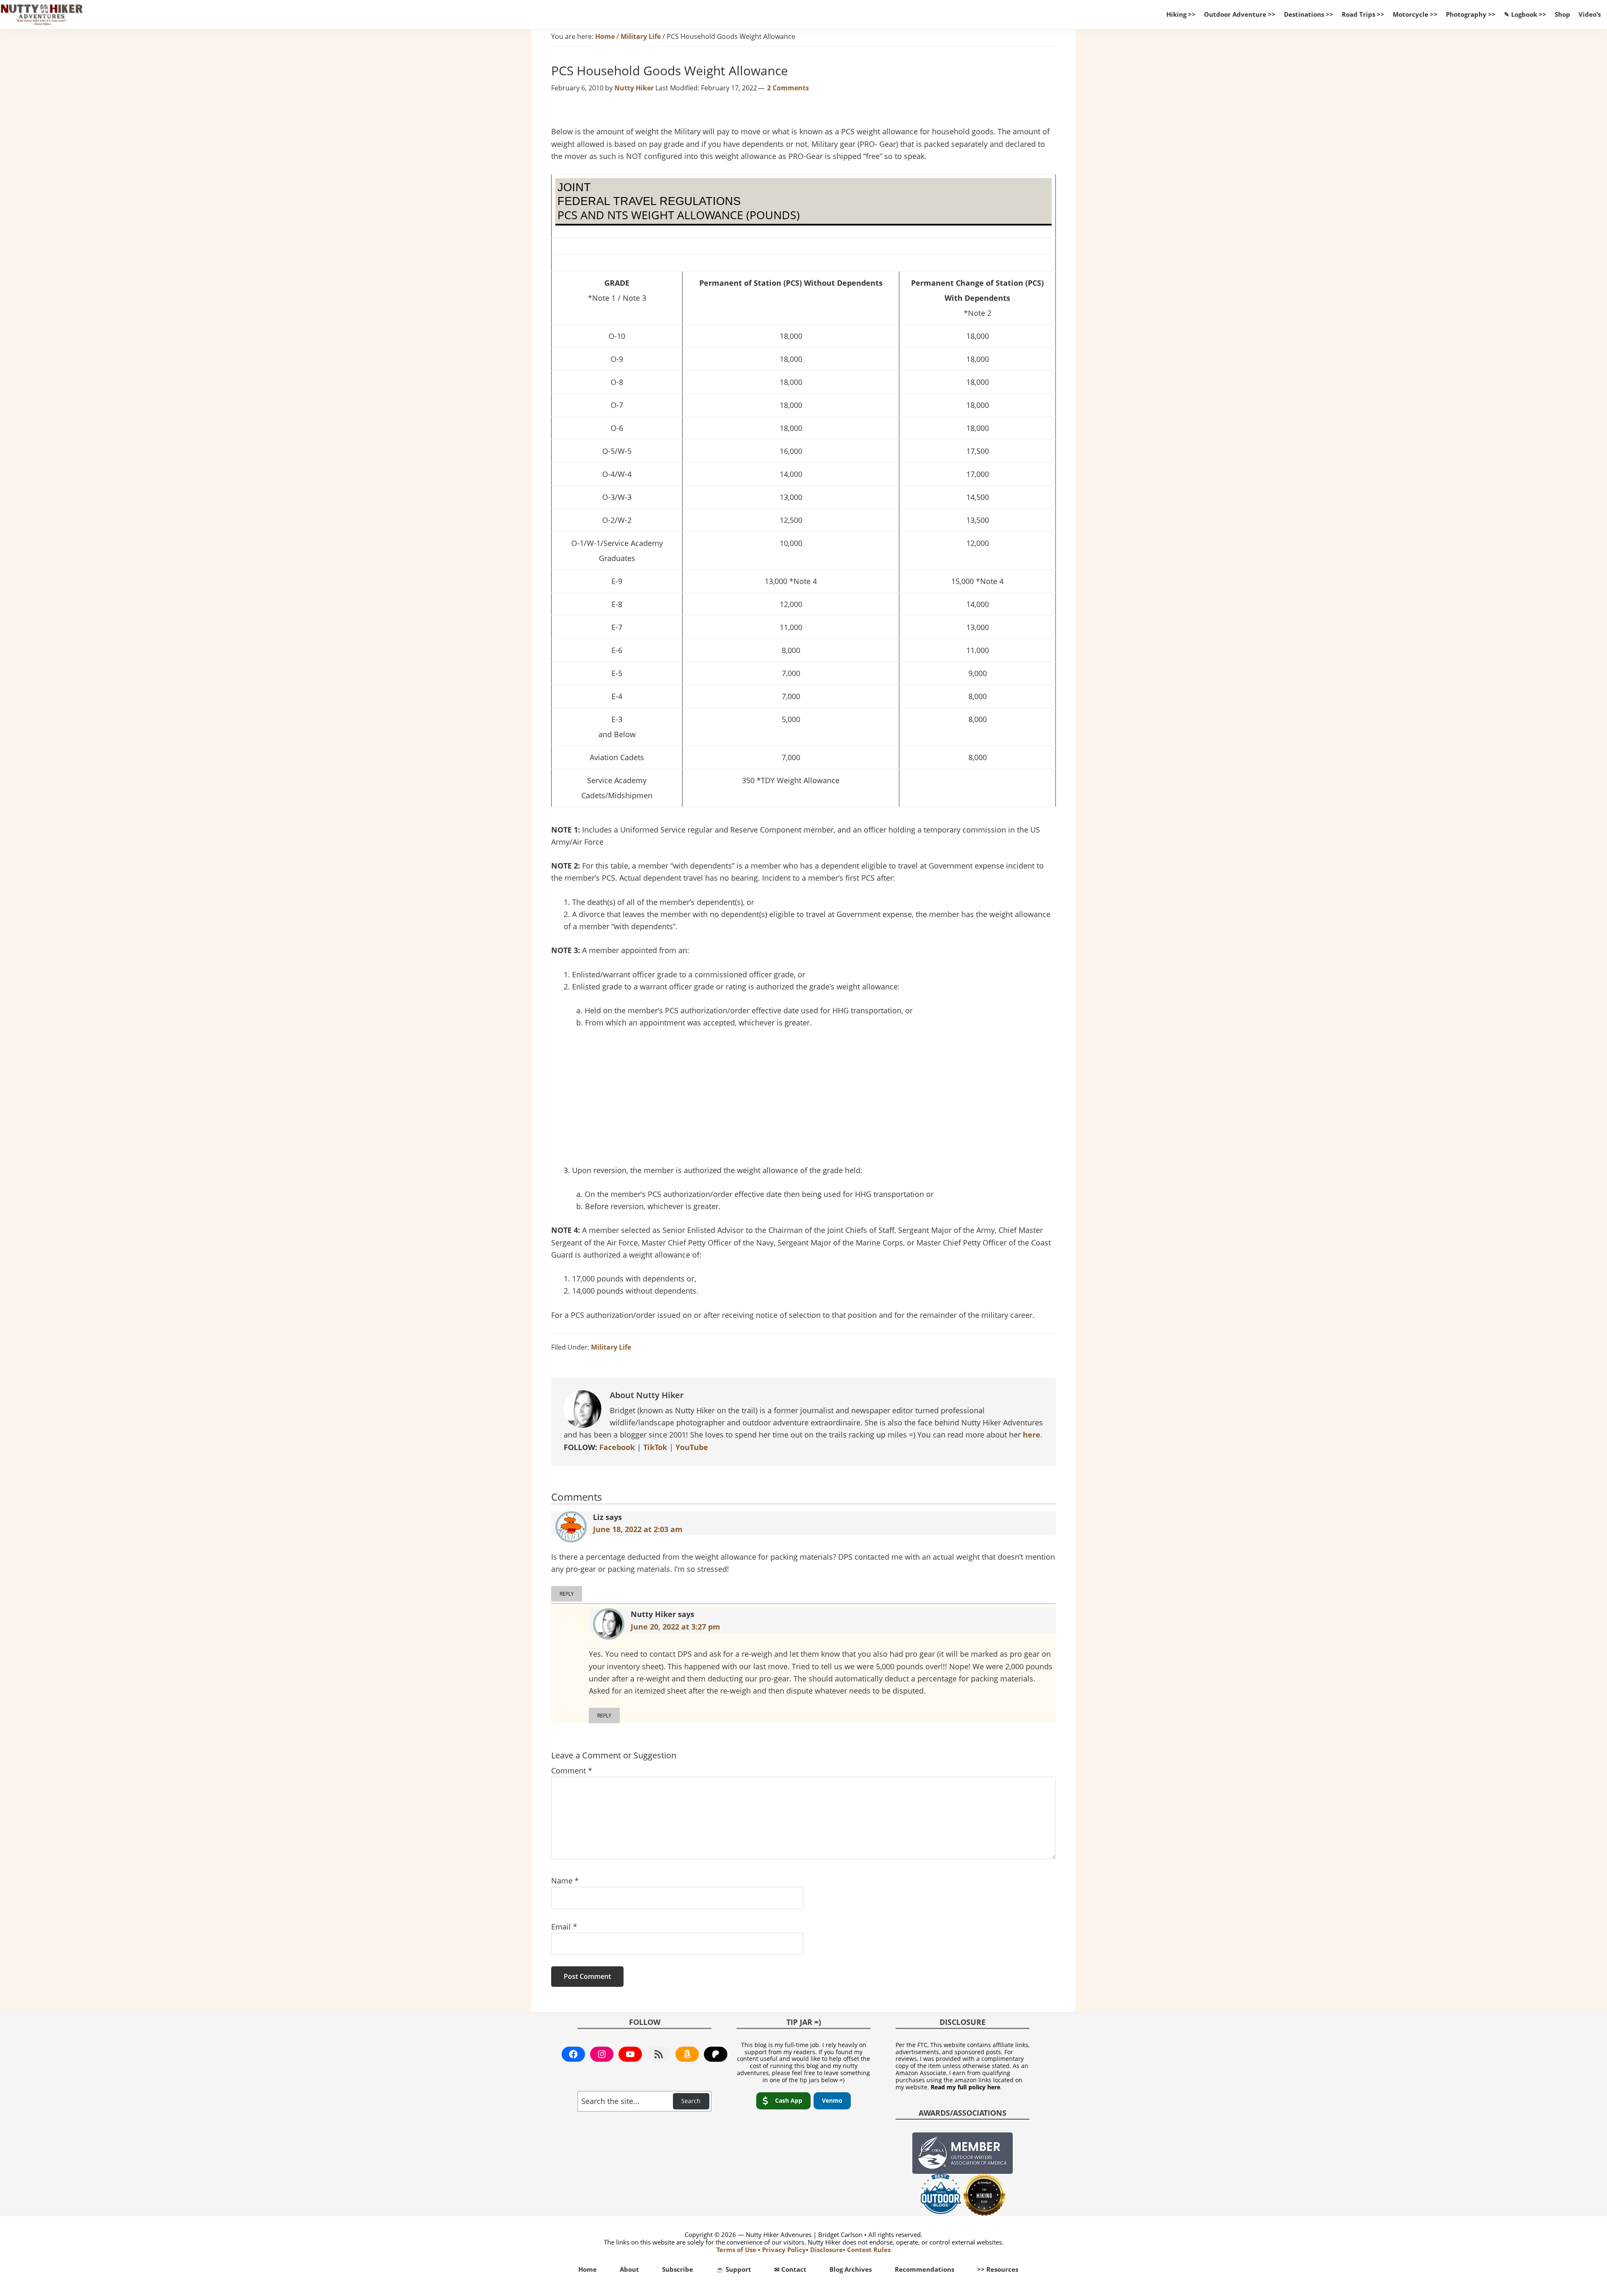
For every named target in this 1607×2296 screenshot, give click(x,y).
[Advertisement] (803, 1099)
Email (564, 1927)
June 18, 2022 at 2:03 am (638, 1529)
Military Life (611, 1347)
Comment (572, 1771)
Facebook (617, 1447)
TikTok (655, 1447)
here (1032, 1435)
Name (565, 1881)
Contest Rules (869, 2250)
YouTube (692, 1447)
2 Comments (788, 88)
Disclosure (827, 2250)
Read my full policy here (965, 2087)
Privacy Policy (784, 2250)
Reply (567, 1594)
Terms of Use (736, 2250)
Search (691, 2101)
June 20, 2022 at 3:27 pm (675, 1627)
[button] (783, 2101)
